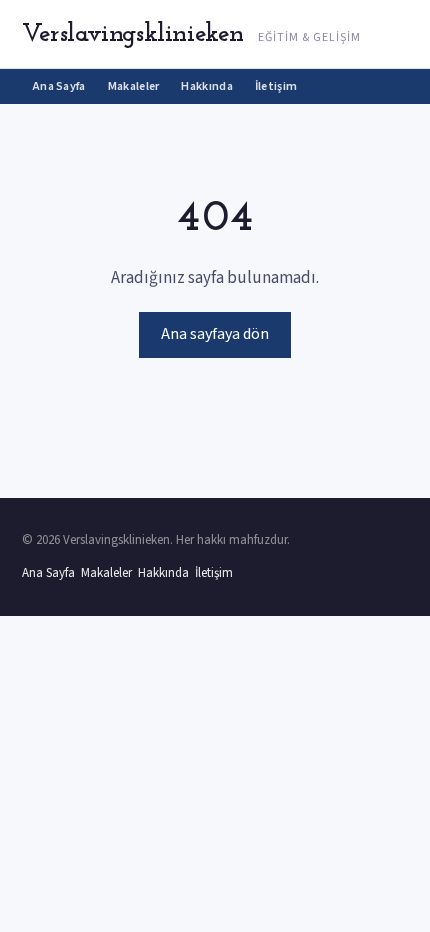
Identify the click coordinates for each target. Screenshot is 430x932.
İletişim (276, 86)
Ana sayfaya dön (215, 334)
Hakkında (206, 86)
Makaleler (134, 86)
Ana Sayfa (59, 86)
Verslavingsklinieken (133, 34)
